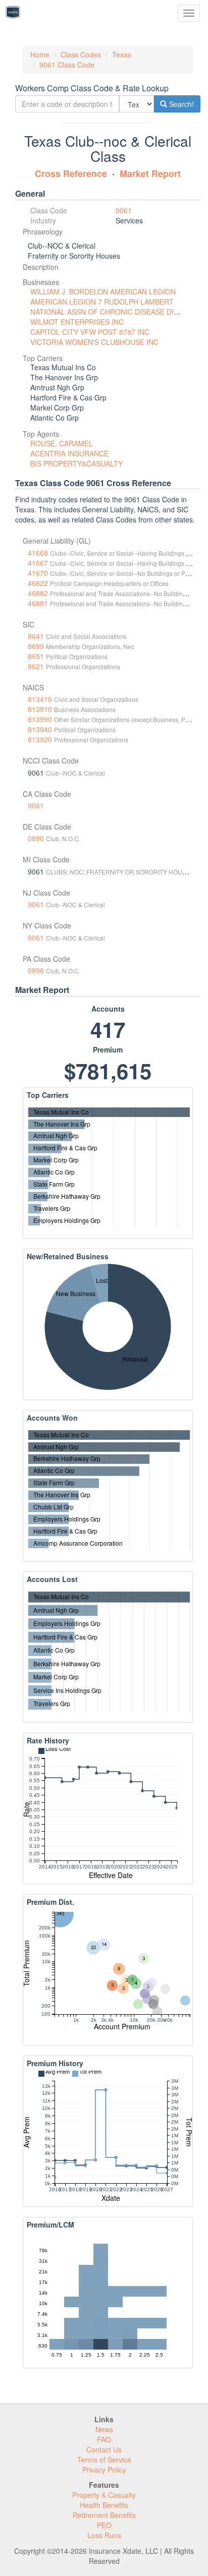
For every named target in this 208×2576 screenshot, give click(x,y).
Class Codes (81, 54)
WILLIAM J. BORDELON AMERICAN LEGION (103, 291)
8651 (36, 656)
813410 (40, 699)
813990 (40, 719)
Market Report (150, 173)
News (104, 2429)
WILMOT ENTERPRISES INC (77, 322)
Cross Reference (71, 173)
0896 (36, 838)
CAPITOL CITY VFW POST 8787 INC (90, 332)
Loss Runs (104, 2535)
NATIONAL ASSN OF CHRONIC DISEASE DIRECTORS (119, 312)
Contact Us (104, 2449)
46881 (38, 603)
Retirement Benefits (104, 2515)
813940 (40, 729)
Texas (122, 54)
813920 (40, 739)
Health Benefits (104, 2505)
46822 (38, 583)
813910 (40, 709)
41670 (38, 573)
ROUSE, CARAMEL (62, 443)
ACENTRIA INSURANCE (69, 453)
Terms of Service (104, 2460)
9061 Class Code (67, 65)
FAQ (104, 2439)
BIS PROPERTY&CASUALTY (76, 463)
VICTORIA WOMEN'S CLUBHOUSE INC (94, 342)
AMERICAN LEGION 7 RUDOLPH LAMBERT (102, 302)
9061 (124, 210)
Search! (180, 104)
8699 (36, 646)
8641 (36, 636)
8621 (36, 666)
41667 (38, 563)
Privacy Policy (104, 2470)
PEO (104, 2525)
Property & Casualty (104, 2495)
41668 (38, 553)
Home (40, 54)
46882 (38, 593)
